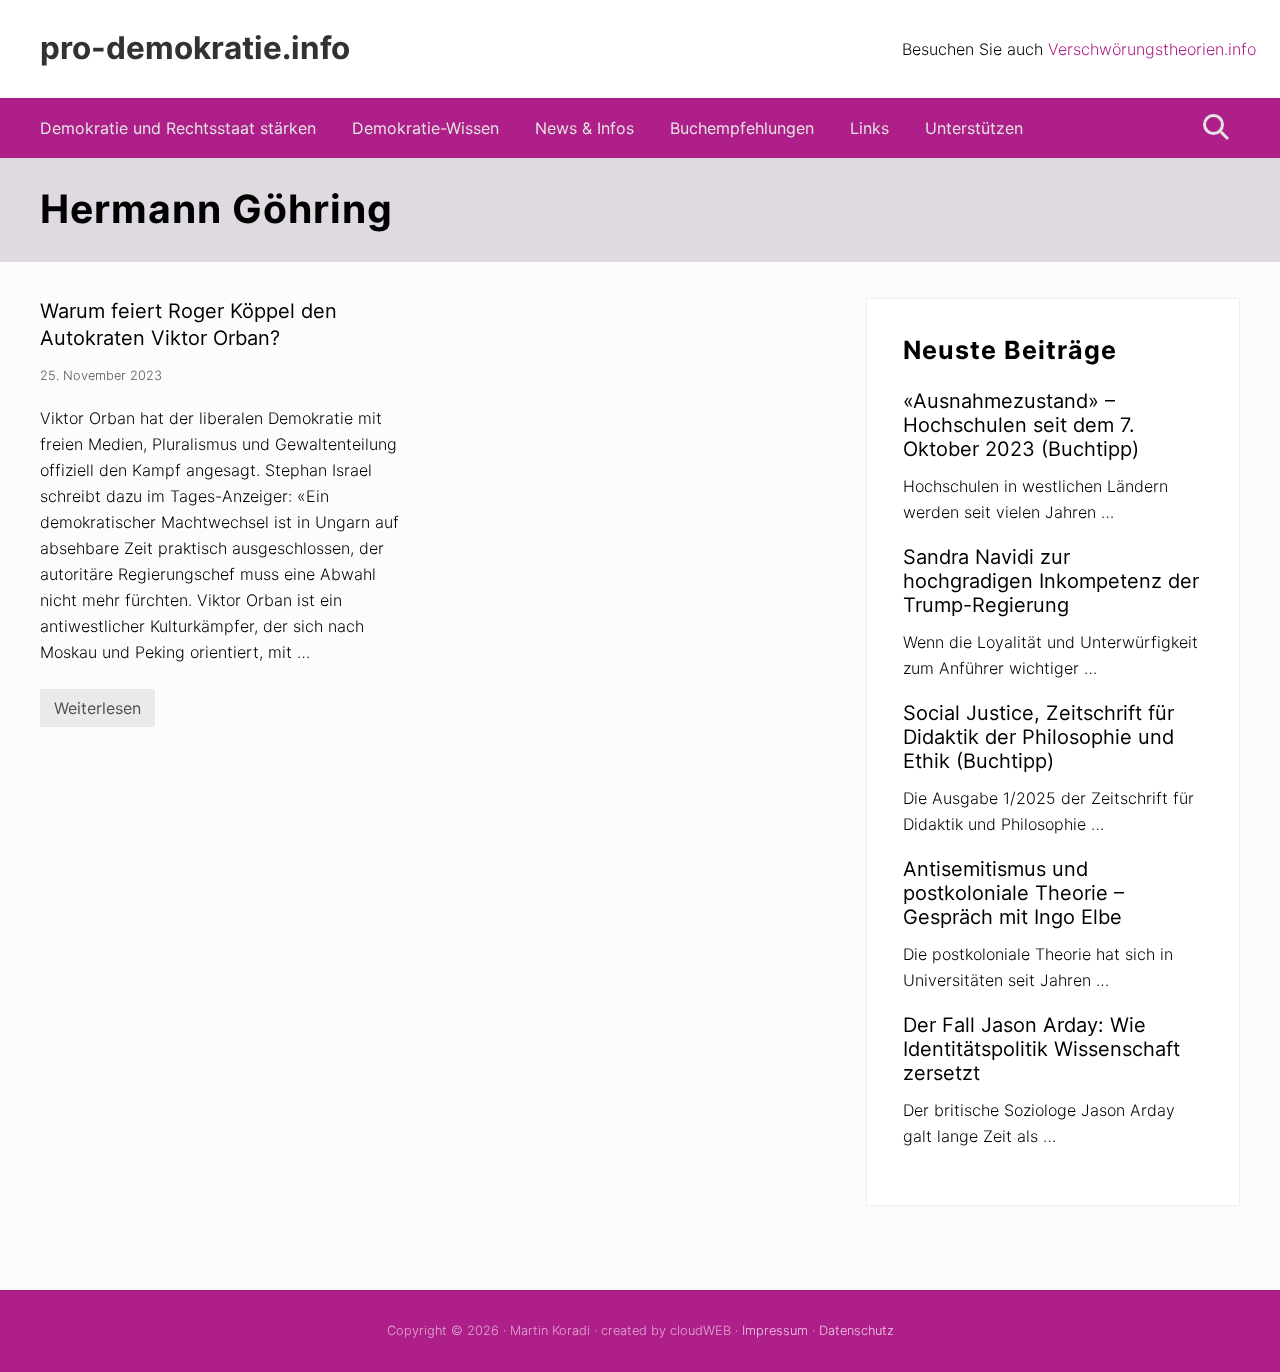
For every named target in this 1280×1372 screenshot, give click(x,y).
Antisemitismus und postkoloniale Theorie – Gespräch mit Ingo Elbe (1013, 893)
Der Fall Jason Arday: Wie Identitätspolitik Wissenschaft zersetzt (1041, 1049)
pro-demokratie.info (195, 48)
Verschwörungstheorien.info (1152, 49)
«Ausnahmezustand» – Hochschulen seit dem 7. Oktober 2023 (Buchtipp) (1021, 425)
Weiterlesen (97, 712)
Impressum (775, 1330)
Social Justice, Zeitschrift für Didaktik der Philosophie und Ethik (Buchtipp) (1038, 737)
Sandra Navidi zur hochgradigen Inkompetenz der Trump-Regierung (1051, 581)
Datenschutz (856, 1330)
